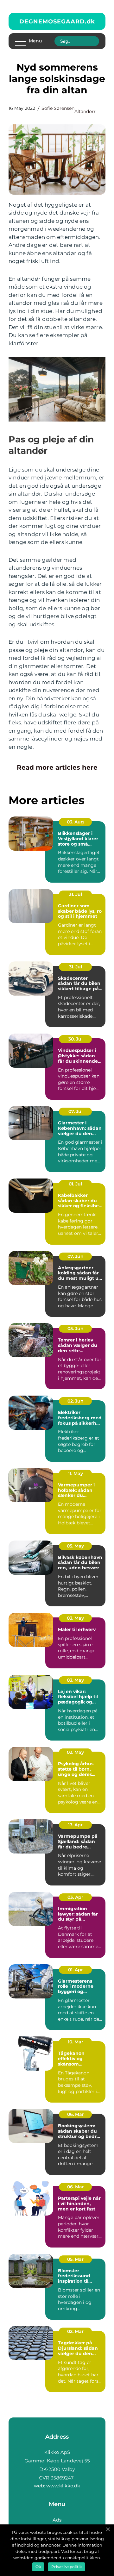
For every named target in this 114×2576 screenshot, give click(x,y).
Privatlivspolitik (66, 2567)
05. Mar (75, 2259)
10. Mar (76, 2042)
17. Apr (75, 1825)
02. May (75, 1752)
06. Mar (76, 2114)
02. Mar (75, 2331)
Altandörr (85, 111)
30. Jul (76, 1039)
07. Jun (76, 1256)
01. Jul (75, 1184)
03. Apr (75, 1897)
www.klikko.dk (63, 2486)
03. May (75, 1618)
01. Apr (76, 1970)
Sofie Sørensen (58, 108)
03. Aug (75, 822)
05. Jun (76, 1329)
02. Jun (76, 1401)
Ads (57, 2520)
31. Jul (76, 894)
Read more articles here (57, 767)
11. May (76, 1473)
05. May (75, 1546)
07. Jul (76, 1111)
